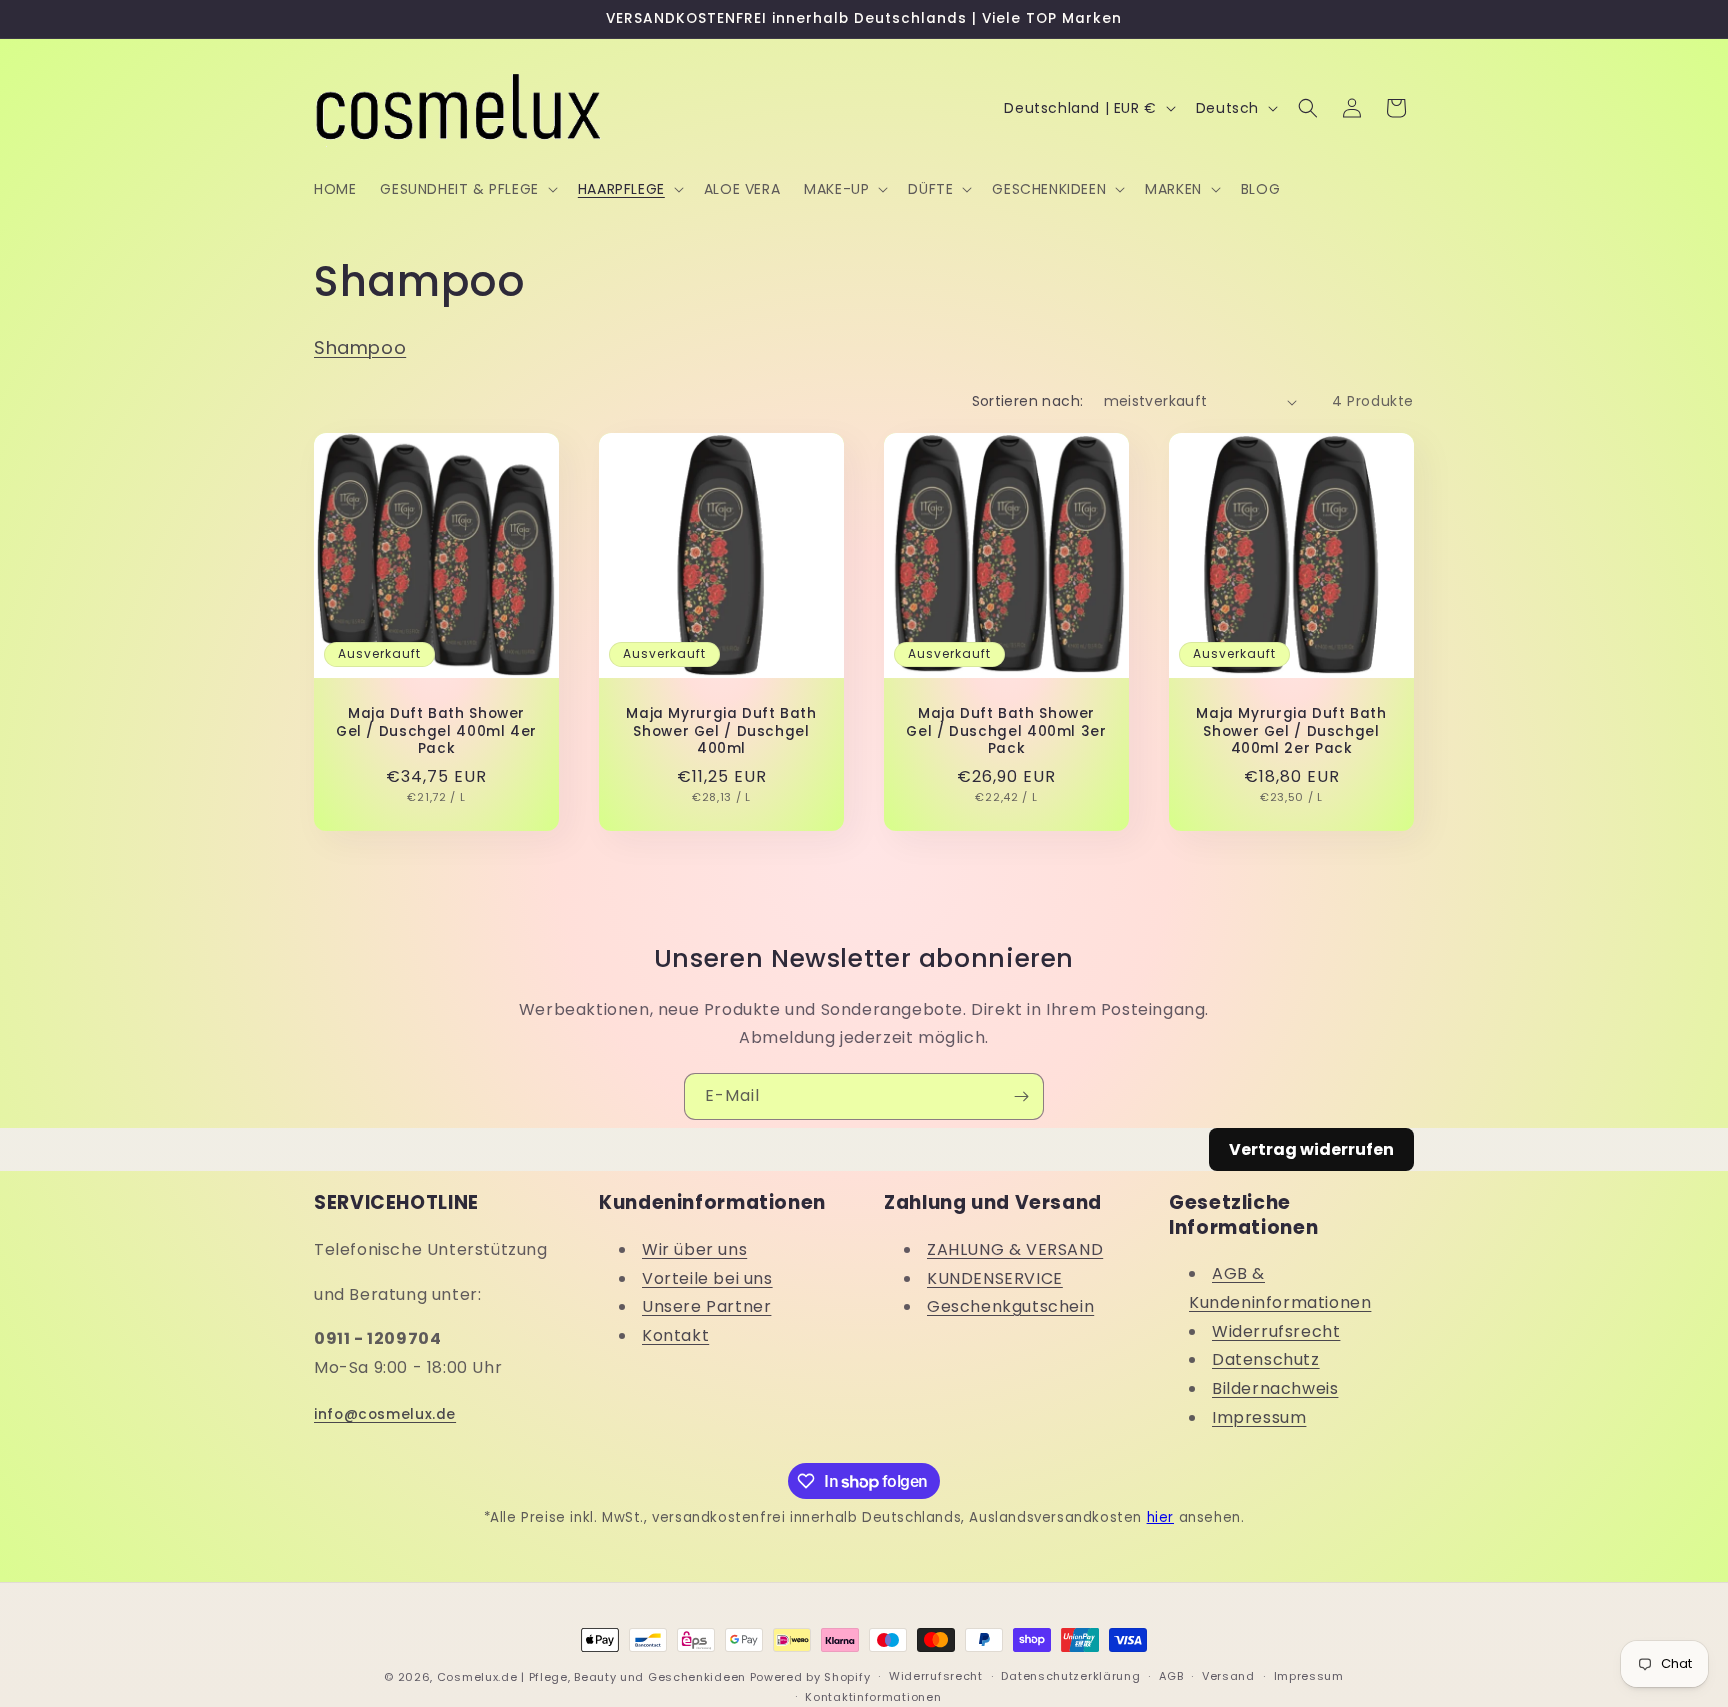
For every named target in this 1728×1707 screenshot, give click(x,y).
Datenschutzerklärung (1070, 1676)
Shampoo (360, 347)
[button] (466, 189)
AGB (1171, 1676)
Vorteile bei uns (707, 1278)
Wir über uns (694, 1249)
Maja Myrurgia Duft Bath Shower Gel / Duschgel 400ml (721, 731)
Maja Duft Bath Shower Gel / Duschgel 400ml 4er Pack (436, 731)
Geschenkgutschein (1010, 1306)
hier (1160, 1517)
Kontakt (675, 1335)
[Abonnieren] (1021, 1096)
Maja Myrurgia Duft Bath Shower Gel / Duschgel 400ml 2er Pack (1291, 731)
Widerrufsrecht (1276, 1331)
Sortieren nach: (1028, 401)
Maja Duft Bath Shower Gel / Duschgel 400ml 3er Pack (1006, 731)
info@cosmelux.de (385, 1414)
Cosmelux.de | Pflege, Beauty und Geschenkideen (591, 1677)
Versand (1228, 1676)
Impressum (1259, 1417)
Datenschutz (1266, 1359)
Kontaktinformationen (873, 1697)
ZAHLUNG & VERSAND (1015, 1249)
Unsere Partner (706, 1306)
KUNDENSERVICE (995, 1278)
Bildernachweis (1275, 1388)
